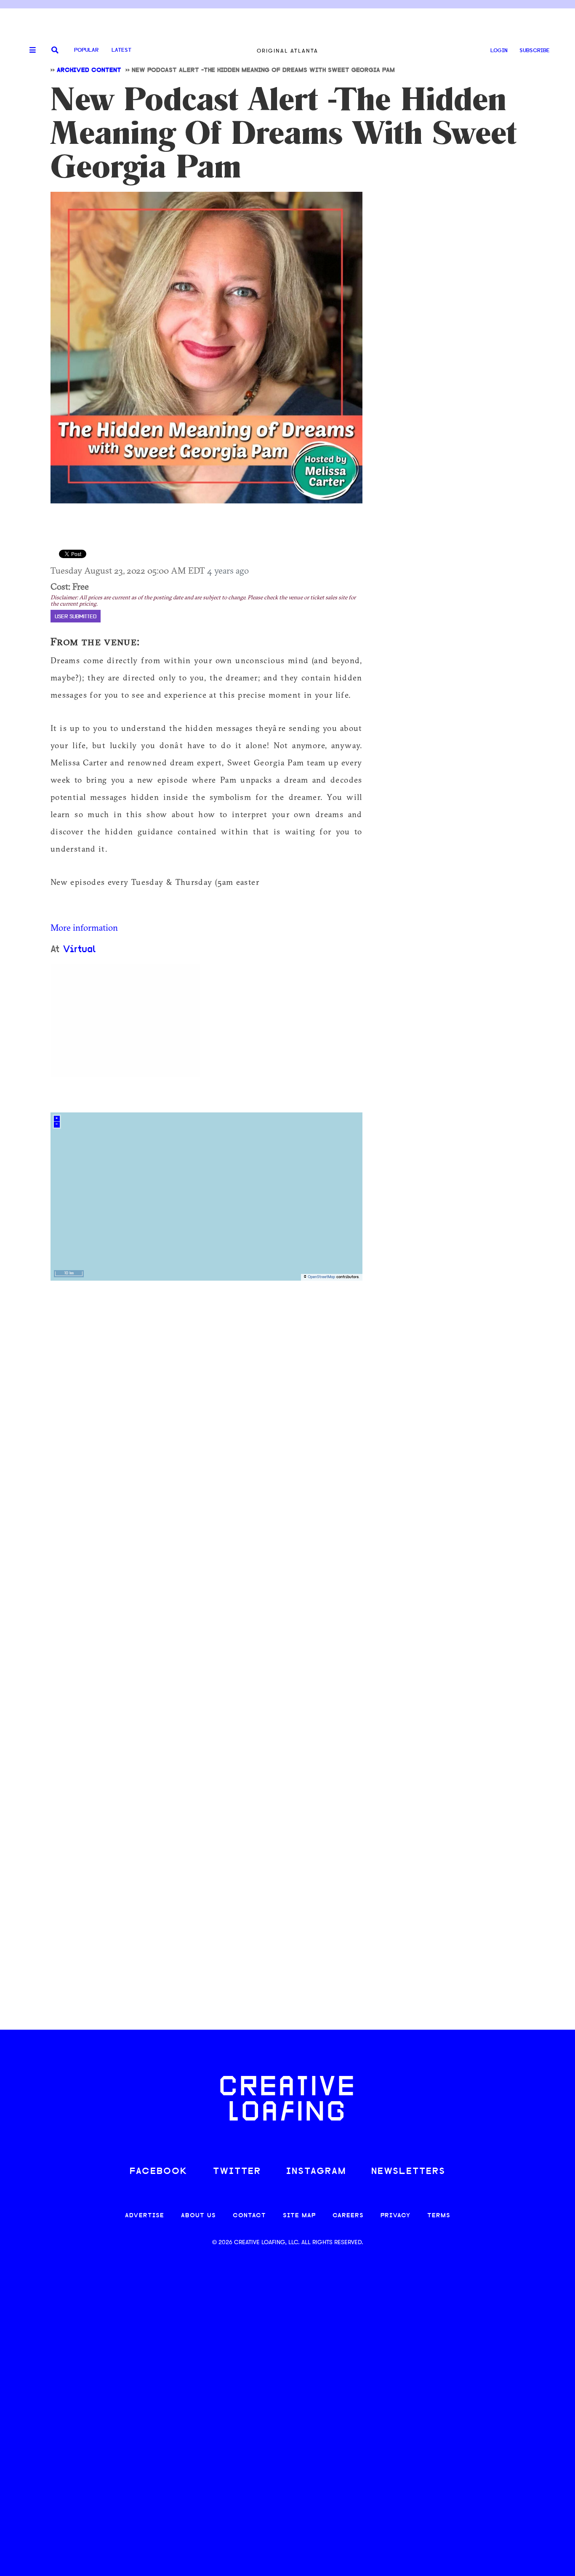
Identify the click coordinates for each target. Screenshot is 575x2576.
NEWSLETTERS (408, 2172)
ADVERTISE (145, 2216)
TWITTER (237, 2172)
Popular (86, 50)
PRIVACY (395, 2216)
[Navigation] (29, 50)
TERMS (439, 2216)
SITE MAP (299, 2216)
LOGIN (499, 51)
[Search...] (55, 51)
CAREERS (348, 2216)
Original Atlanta (287, 51)
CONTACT (249, 2216)
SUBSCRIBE (535, 51)
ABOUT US (198, 2216)
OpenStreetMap (321, 1277)
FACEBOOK (159, 2172)
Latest (121, 50)
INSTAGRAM (316, 2172)
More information (84, 927)
